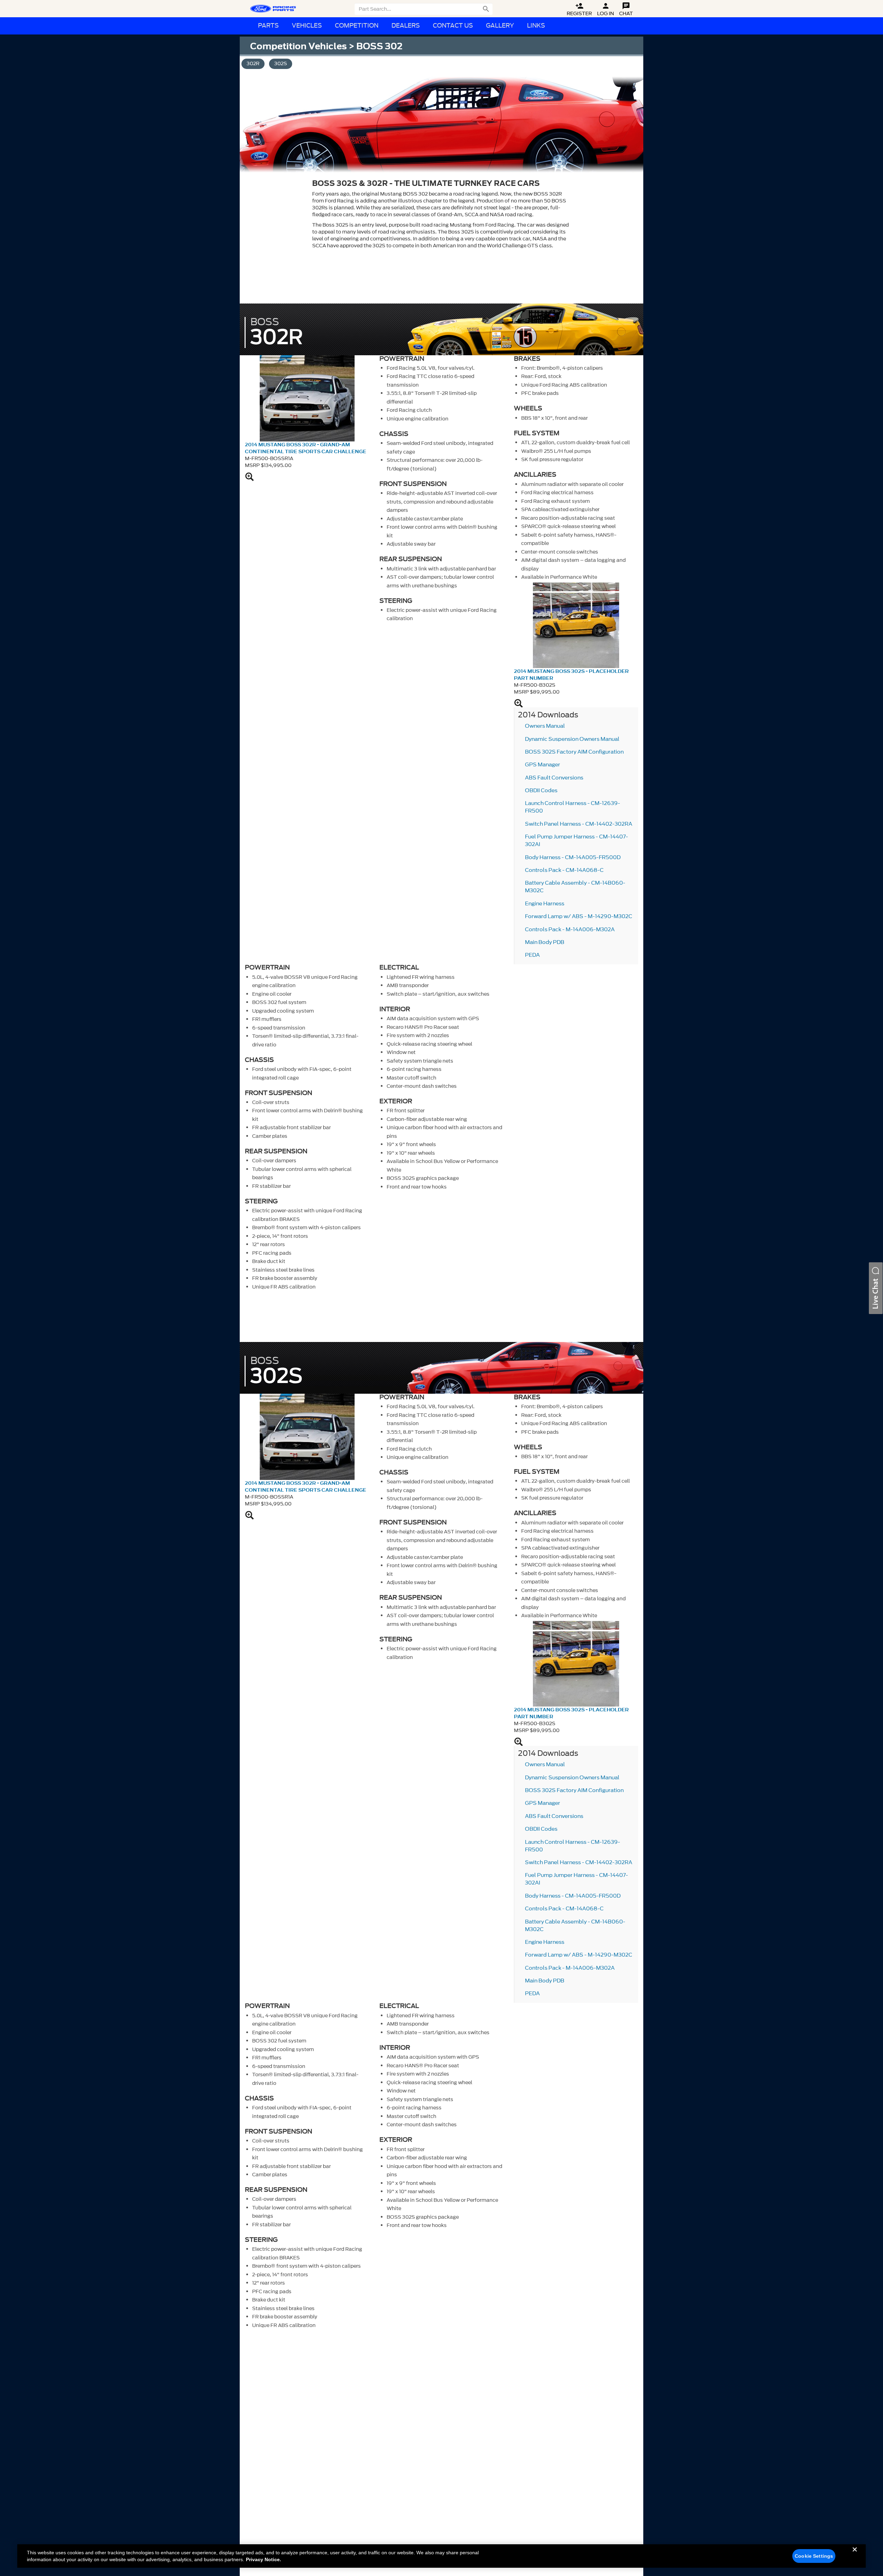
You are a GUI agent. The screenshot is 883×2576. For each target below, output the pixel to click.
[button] (876, 1288)
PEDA (532, 955)
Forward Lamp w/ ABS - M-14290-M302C (579, 916)
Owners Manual (545, 726)
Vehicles (307, 26)
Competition (357, 26)
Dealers (406, 26)
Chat (626, 9)
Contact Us (453, 26)
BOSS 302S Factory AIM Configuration (574, 752)
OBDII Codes (541, 790)
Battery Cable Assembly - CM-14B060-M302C (575, 887)
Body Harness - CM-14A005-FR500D (573, 857)
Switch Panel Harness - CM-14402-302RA (579, 824)
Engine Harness (545, 904)
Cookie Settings (814, 2556)
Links (536, 26)
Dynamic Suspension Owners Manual (572, 739)
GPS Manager (543, 765)
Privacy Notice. (264, 2559)
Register (579, 9)
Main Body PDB (545, 942)
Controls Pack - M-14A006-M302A (570, 929)
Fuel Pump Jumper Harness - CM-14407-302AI (577, 841)
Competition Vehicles (298, 46)
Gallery (500, 26)
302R (253, 64)
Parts (268, 26)
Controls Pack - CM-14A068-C (564, 870)
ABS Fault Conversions (554, 778)
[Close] (855, 2555)
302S (281, 64)
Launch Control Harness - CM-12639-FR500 (573, 807)
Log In (606, 9)
